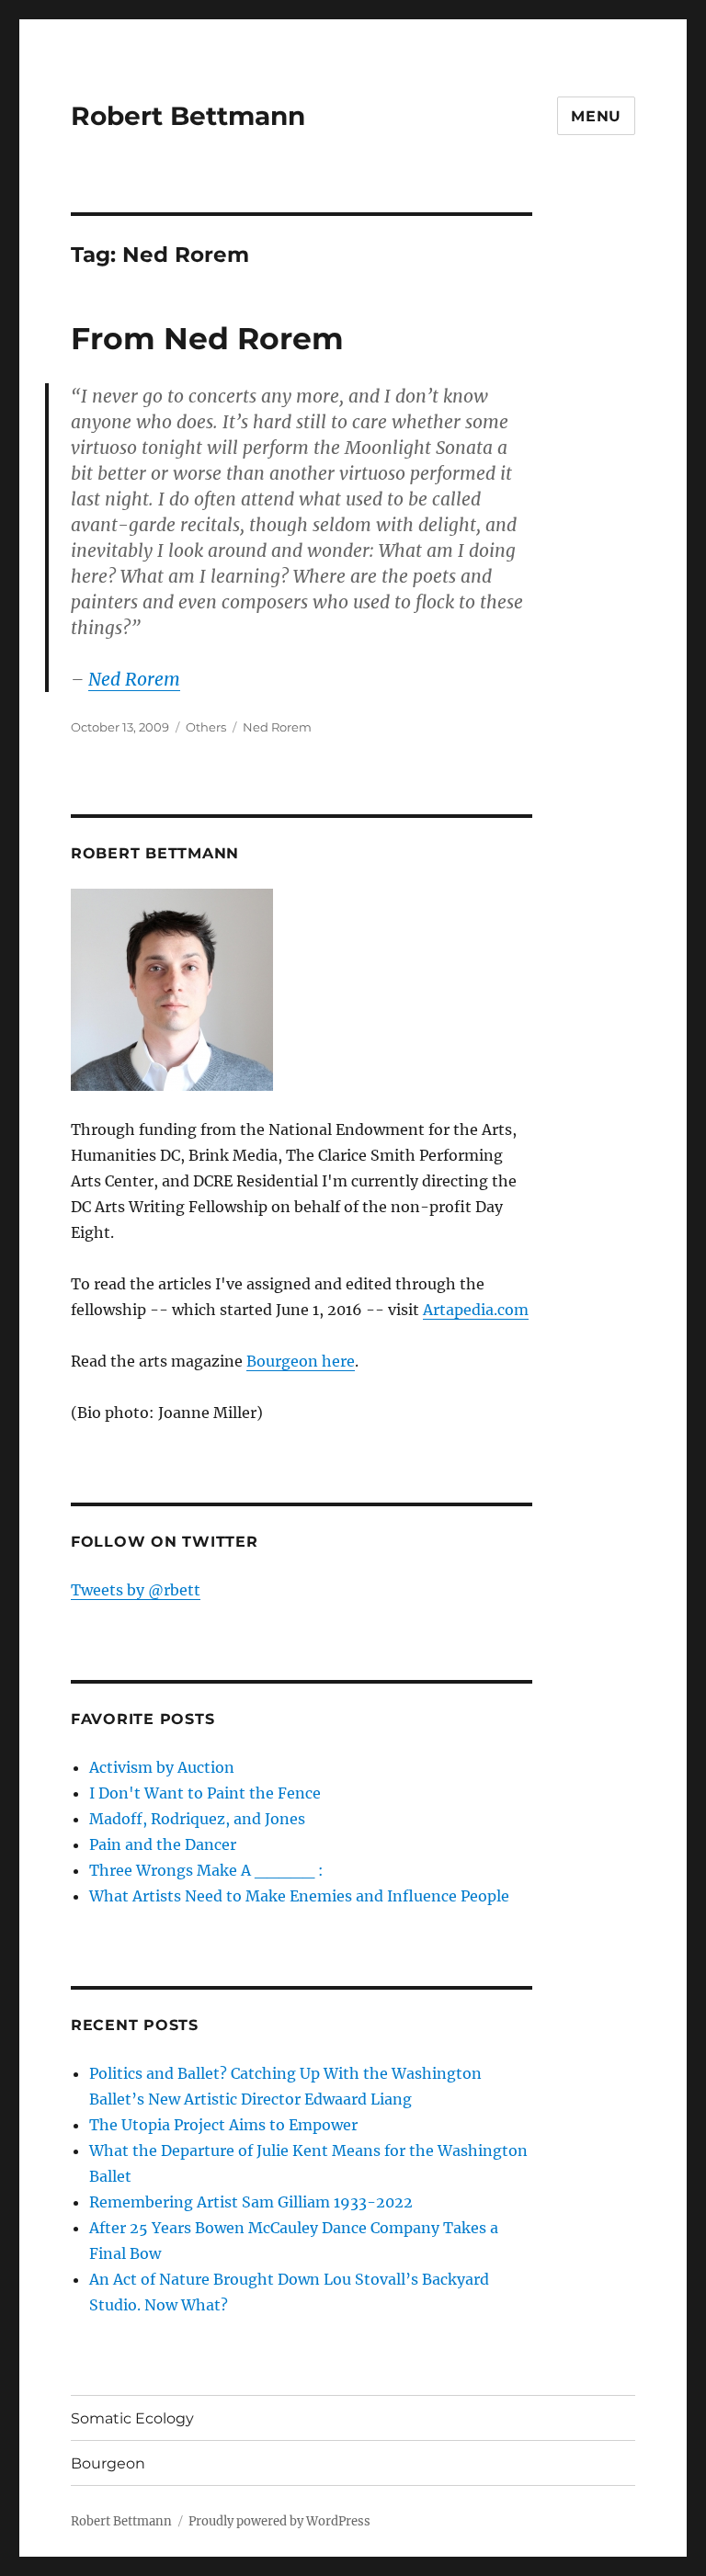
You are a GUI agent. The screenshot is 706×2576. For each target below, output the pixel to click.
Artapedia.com (476, 1310)
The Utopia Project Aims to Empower (223, 2125)
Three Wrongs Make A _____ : (206, 1870)
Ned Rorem (134, 679)
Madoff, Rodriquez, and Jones (197, 1819)
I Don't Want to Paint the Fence (205, 1793)
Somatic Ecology (132, 2418)
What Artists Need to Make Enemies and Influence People (299, 1896)
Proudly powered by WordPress (279, 2521)
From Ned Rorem (207, 338)
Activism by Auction (162, 1767)
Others (206, 727)
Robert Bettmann (188, 116)
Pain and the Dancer (163, 1844)
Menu (596, 116)
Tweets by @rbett (136, 1590)
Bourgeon (108, 2463)
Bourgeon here (301, 1361)
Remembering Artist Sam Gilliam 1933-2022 (251, 2202)
